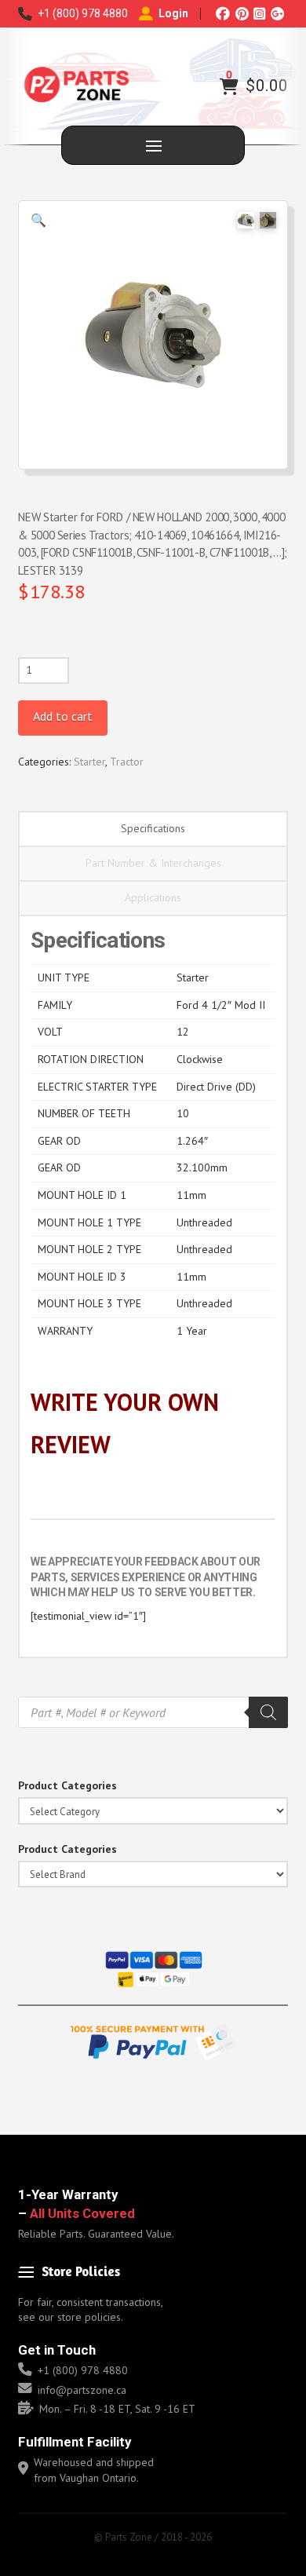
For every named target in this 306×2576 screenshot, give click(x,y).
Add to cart (63, 716)
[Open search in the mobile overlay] (153, 1712)
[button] (229, 86)
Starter (89, 762)
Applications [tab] (153, 897)
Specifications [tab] (153, 828)
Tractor (127, 762)
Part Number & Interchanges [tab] (153, 863)
